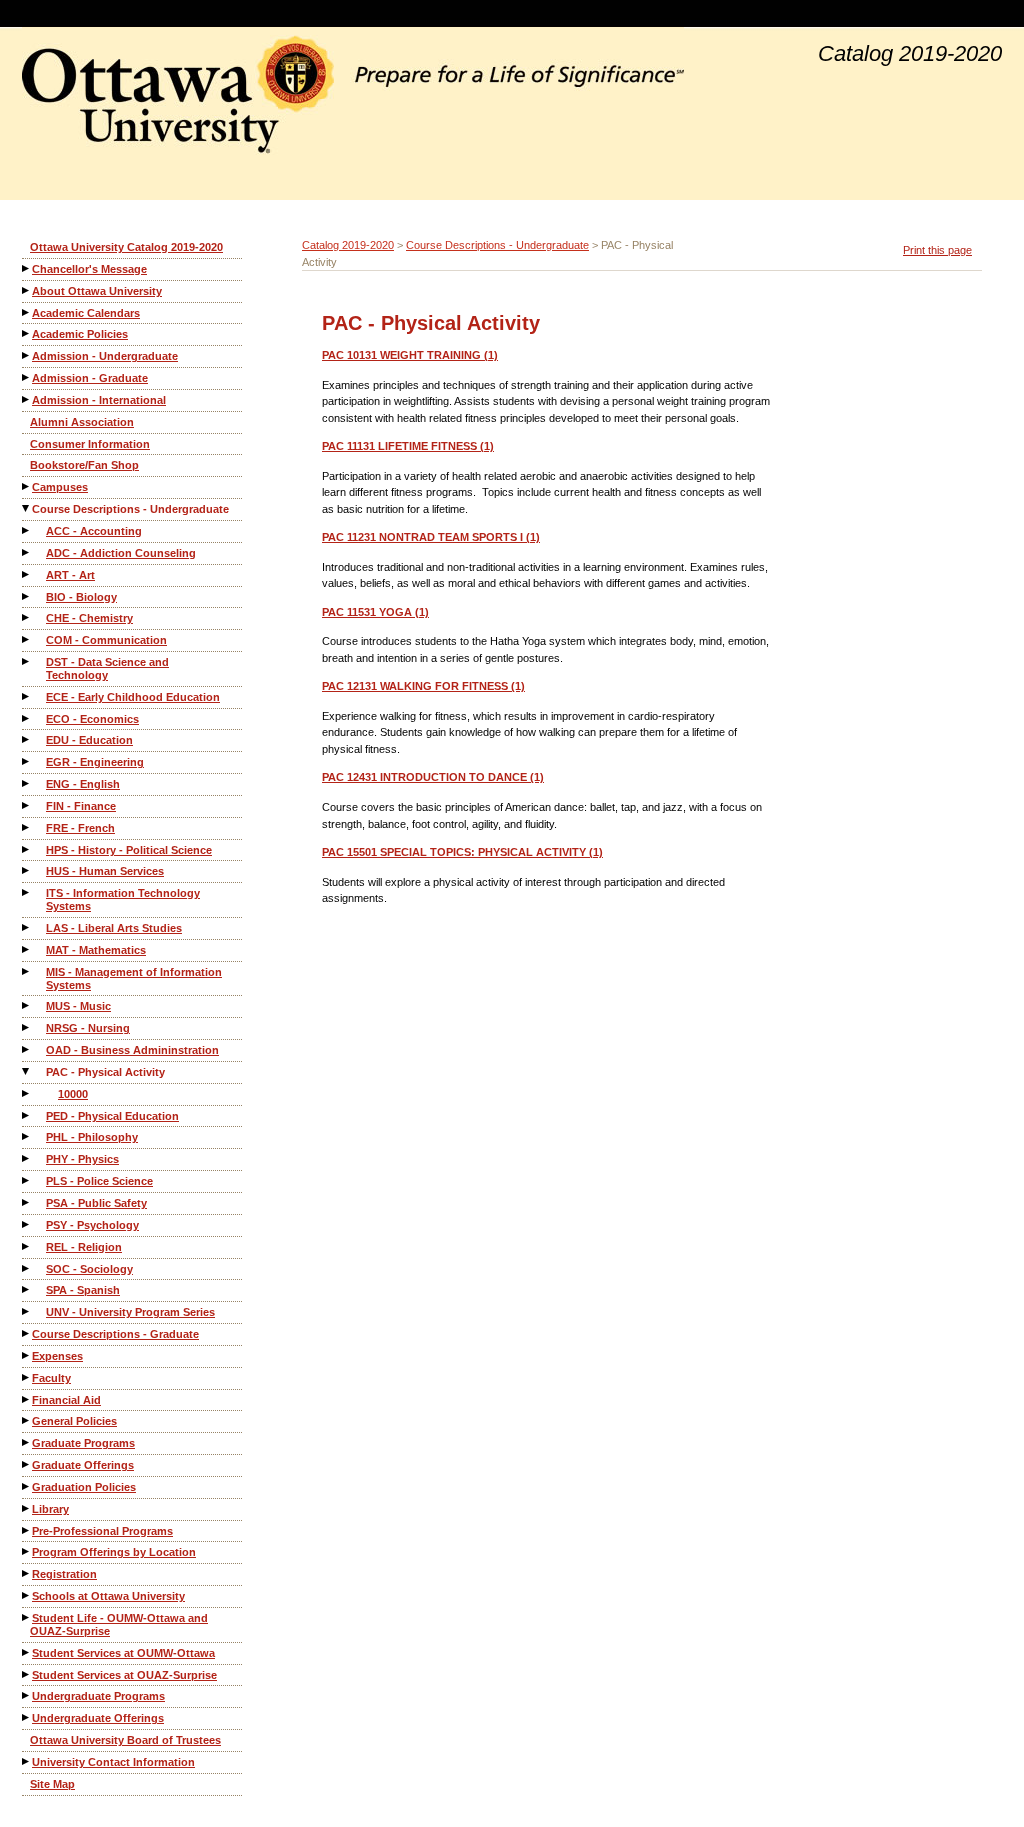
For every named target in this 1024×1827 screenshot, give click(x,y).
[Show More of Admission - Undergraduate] (27, 355)
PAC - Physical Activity (105, 1072)
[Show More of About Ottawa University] (27, 290)
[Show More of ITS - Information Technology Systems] (27, 892)
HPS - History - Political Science (129, 850)
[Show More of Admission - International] (27, 399)
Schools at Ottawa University (108, 1596)
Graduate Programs (83, 1443)
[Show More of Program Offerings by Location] (27, 1551)
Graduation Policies (84, 1487)
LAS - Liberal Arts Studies (114, 928)
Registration (64, 1574)
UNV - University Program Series (130, 1312)
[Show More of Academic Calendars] (27, 312)
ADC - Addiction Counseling (121, 553)
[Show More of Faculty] (27, 1377)
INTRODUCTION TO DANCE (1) (433, 777)
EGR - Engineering (95, 762)
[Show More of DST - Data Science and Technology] (27, 661)
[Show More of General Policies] (27, 1420)
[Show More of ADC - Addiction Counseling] (27, 552)
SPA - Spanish (83, 1290)
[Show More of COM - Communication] (27, 639)
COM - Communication (106, 640)
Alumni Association (82, 422)
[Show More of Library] (27, 1508)
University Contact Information (113, 1762)
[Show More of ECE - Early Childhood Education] (27, 696)
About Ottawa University (97, 291)
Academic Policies (80, 334)
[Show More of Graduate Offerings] (27, 1464)
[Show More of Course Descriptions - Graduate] (27, 1333)
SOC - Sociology (89, 1269)
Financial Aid (66, 1400)
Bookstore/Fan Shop (84, 465)
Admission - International (99, 400)
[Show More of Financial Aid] (27, 1399)
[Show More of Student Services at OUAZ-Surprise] (27, 1674)
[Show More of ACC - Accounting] (27, 530)
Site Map (52, 1784)
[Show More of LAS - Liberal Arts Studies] (27, 927)
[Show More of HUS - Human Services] (27, 870)
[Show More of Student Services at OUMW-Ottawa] (27, 1652)
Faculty (51, 1378)
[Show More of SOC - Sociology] (27, 1268)
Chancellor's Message (89, 269)
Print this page (937, 250)
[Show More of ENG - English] (27, 783)
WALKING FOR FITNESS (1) (423, 686)
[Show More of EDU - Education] (27, 739)
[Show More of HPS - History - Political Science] (27, 849)
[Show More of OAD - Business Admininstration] (27, 1049)
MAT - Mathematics (96, 950)
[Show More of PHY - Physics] (27, 1158)
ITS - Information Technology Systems (123, 899)
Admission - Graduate (90, 378)
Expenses (57, 1356)
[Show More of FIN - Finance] (27, 805)
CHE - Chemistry (89, 618)
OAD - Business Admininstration (132, 1050)
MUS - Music (78, 1006)
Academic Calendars (86, 313)
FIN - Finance (81, 806)
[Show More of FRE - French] (27, 827)
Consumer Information (90, 444)
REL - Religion (84, 1247)
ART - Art (70, 575)
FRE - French (80, 828)
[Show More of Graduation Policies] (27, 1486)
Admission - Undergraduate (105, 356)
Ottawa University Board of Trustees (125, 1740)
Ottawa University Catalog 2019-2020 (126, 247)
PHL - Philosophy (92, 1137)
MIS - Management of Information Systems (134, 978)
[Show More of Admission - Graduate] (27, 377)
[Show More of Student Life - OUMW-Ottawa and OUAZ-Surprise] (27, 1617)
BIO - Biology (81, 597)
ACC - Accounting (94, 531)
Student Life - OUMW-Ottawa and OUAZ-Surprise (119, 1624)
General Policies (74, 1421)
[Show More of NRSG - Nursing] (27, 1027)
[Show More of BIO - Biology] (27, 596)
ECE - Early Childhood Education (133, 697)
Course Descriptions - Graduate (115, 1334)
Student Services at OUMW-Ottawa (123, 1653)
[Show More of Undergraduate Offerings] (27, 1717)
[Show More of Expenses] (27, 1355)
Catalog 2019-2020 (348, 245)
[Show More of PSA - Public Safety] (27, 1202)
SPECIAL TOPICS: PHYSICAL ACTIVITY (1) (462, 852)
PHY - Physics (82, 1159)
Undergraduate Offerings (98, 1718)
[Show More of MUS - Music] (27, 1005)
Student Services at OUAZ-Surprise (124, 1675)
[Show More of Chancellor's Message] (27, 268)
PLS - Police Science (99, 1181)
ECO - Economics (92, 719)
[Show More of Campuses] (27, 486)
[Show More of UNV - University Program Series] (27, 1311)
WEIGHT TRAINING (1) (410, 355)
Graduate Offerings (83, 1465)
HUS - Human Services (105, 871)
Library (50, 1509)
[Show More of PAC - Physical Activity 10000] (27, 1071)
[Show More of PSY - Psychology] (27, 1224)
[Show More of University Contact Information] (27, 1761)
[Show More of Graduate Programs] (27, 1442)
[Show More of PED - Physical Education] (27, 1115)
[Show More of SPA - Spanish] (27, 1289)
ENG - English (83, 784)
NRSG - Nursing (88, 1028)
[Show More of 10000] (27, 1093)
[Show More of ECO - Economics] (27, 718)
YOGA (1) (375, 612)
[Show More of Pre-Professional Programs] (27, 1530)
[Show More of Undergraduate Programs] (27, 1695)
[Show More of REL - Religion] (27, 1246)
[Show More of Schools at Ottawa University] (27, 1595)
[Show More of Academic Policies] (27, 333)
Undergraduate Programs (98, 1696)
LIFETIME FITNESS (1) (408, 446)
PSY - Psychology (92, 1225)
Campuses (60, 487)
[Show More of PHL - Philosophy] (27, 1136)
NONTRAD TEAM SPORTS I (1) (431, 537)
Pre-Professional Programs (102, 1531)
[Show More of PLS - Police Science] (27, 1180)
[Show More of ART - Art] (27, 574)
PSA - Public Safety (96, 1203)
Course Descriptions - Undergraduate (130, 509)
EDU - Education (89, 740)
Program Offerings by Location (114, 1552)
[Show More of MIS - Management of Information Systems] (27, 971)
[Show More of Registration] (27, 1573)
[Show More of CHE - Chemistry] (27, 617)
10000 (73, 1094)
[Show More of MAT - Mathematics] (27, 949)
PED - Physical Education (112, 1116)
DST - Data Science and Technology (107, 668)
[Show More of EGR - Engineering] (27, 761)
